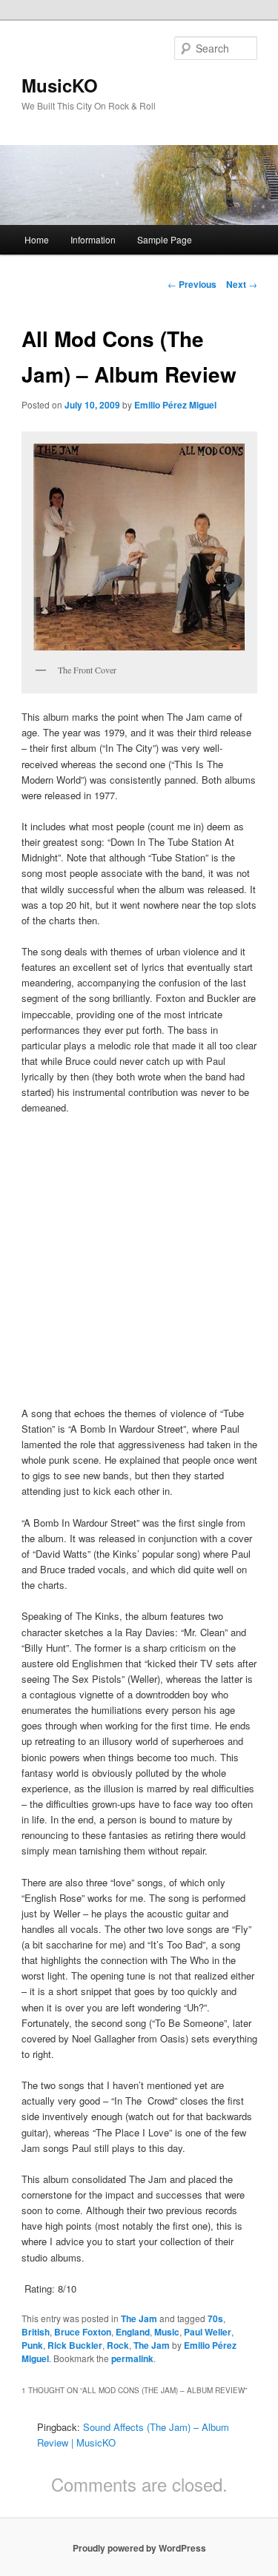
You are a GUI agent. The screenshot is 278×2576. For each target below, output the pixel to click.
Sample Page (165, 239)
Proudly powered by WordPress (139, 2548)
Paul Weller (208, 2332)
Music (167, 2332)
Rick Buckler (75, 2345)
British (36, 2332)
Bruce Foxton (83, 2332)
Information (93, 239)
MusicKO (60, 85)
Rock (118, 2345)
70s (215, 2318)
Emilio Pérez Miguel (175, 405)
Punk (32, 2345)
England (133, 2332)
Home (37, 239)
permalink (132, 2358)
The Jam (139, 2318)
